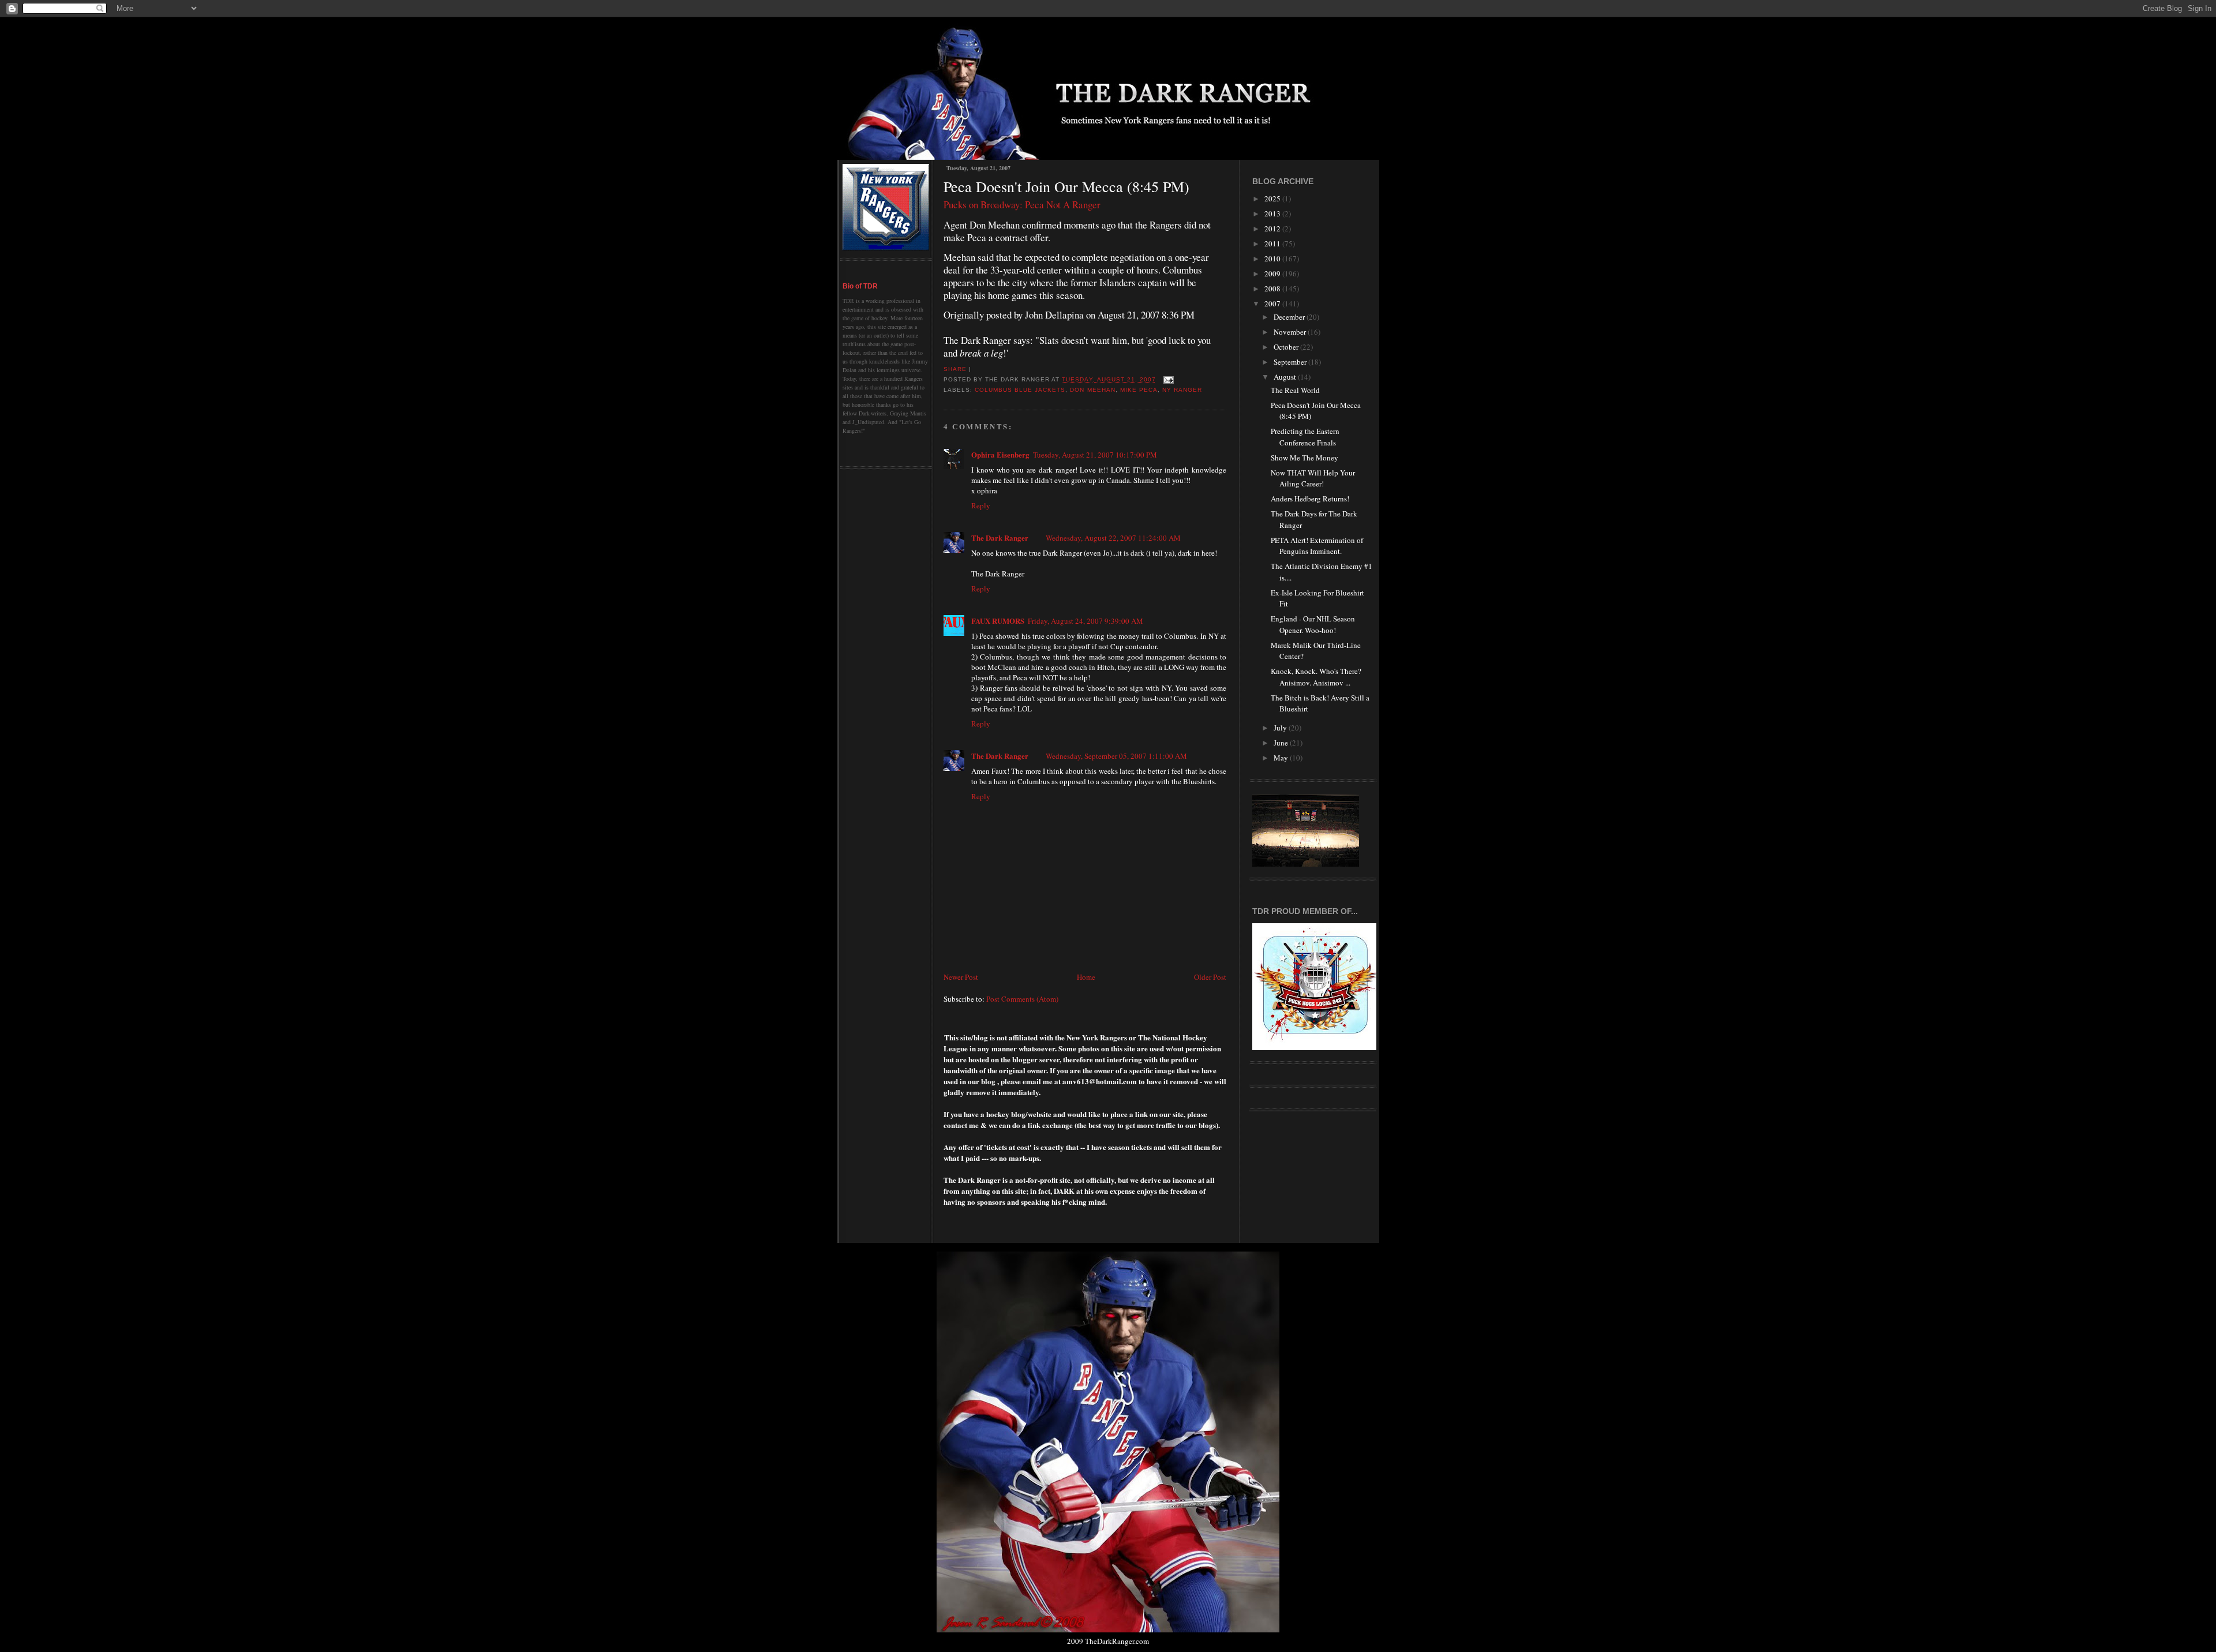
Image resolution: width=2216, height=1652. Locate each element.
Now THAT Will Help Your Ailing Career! (1313, 478)
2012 (1273, 228)
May (1282, 758)
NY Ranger (1182, 390)
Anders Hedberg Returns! (1310, 499)
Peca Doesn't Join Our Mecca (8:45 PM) (1066, 186)
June (1282, 743)
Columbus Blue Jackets (1020, 390)
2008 (1273, 289)
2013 (1273, 213)
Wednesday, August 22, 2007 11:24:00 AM (1113, 538)
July (1281, 728)
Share (955, 369)
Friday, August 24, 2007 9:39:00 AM (1085, 621)
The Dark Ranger (1000, 537)
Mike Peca (1139, 390)
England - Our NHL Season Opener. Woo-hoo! (1313, 624)
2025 (1273, 198)
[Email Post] (1167, 379)
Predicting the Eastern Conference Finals (1305, 437)
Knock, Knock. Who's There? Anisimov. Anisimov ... (1316, 677)
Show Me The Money (1304, 458)
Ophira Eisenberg (1000, 454)
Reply (981, 505)
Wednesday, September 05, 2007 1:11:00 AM (1116, 756)
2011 (1273, 244)
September (1291, 362)
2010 (1273, 259)
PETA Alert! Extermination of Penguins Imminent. (1317, 546)
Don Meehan (1092, 390)
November (1291, 332)
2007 (1273, 304)
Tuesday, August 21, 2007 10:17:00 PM (1095, 455)
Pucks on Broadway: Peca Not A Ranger (1022, 205)
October (1287, 347)
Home (1086, 977)
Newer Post (961, 977)
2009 (1273, 274)
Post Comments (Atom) (1022, 999)
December (1290, 317)
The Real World (1295, 390)
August (1286, 377)
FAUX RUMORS (998, 621)
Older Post (1210, 977)
